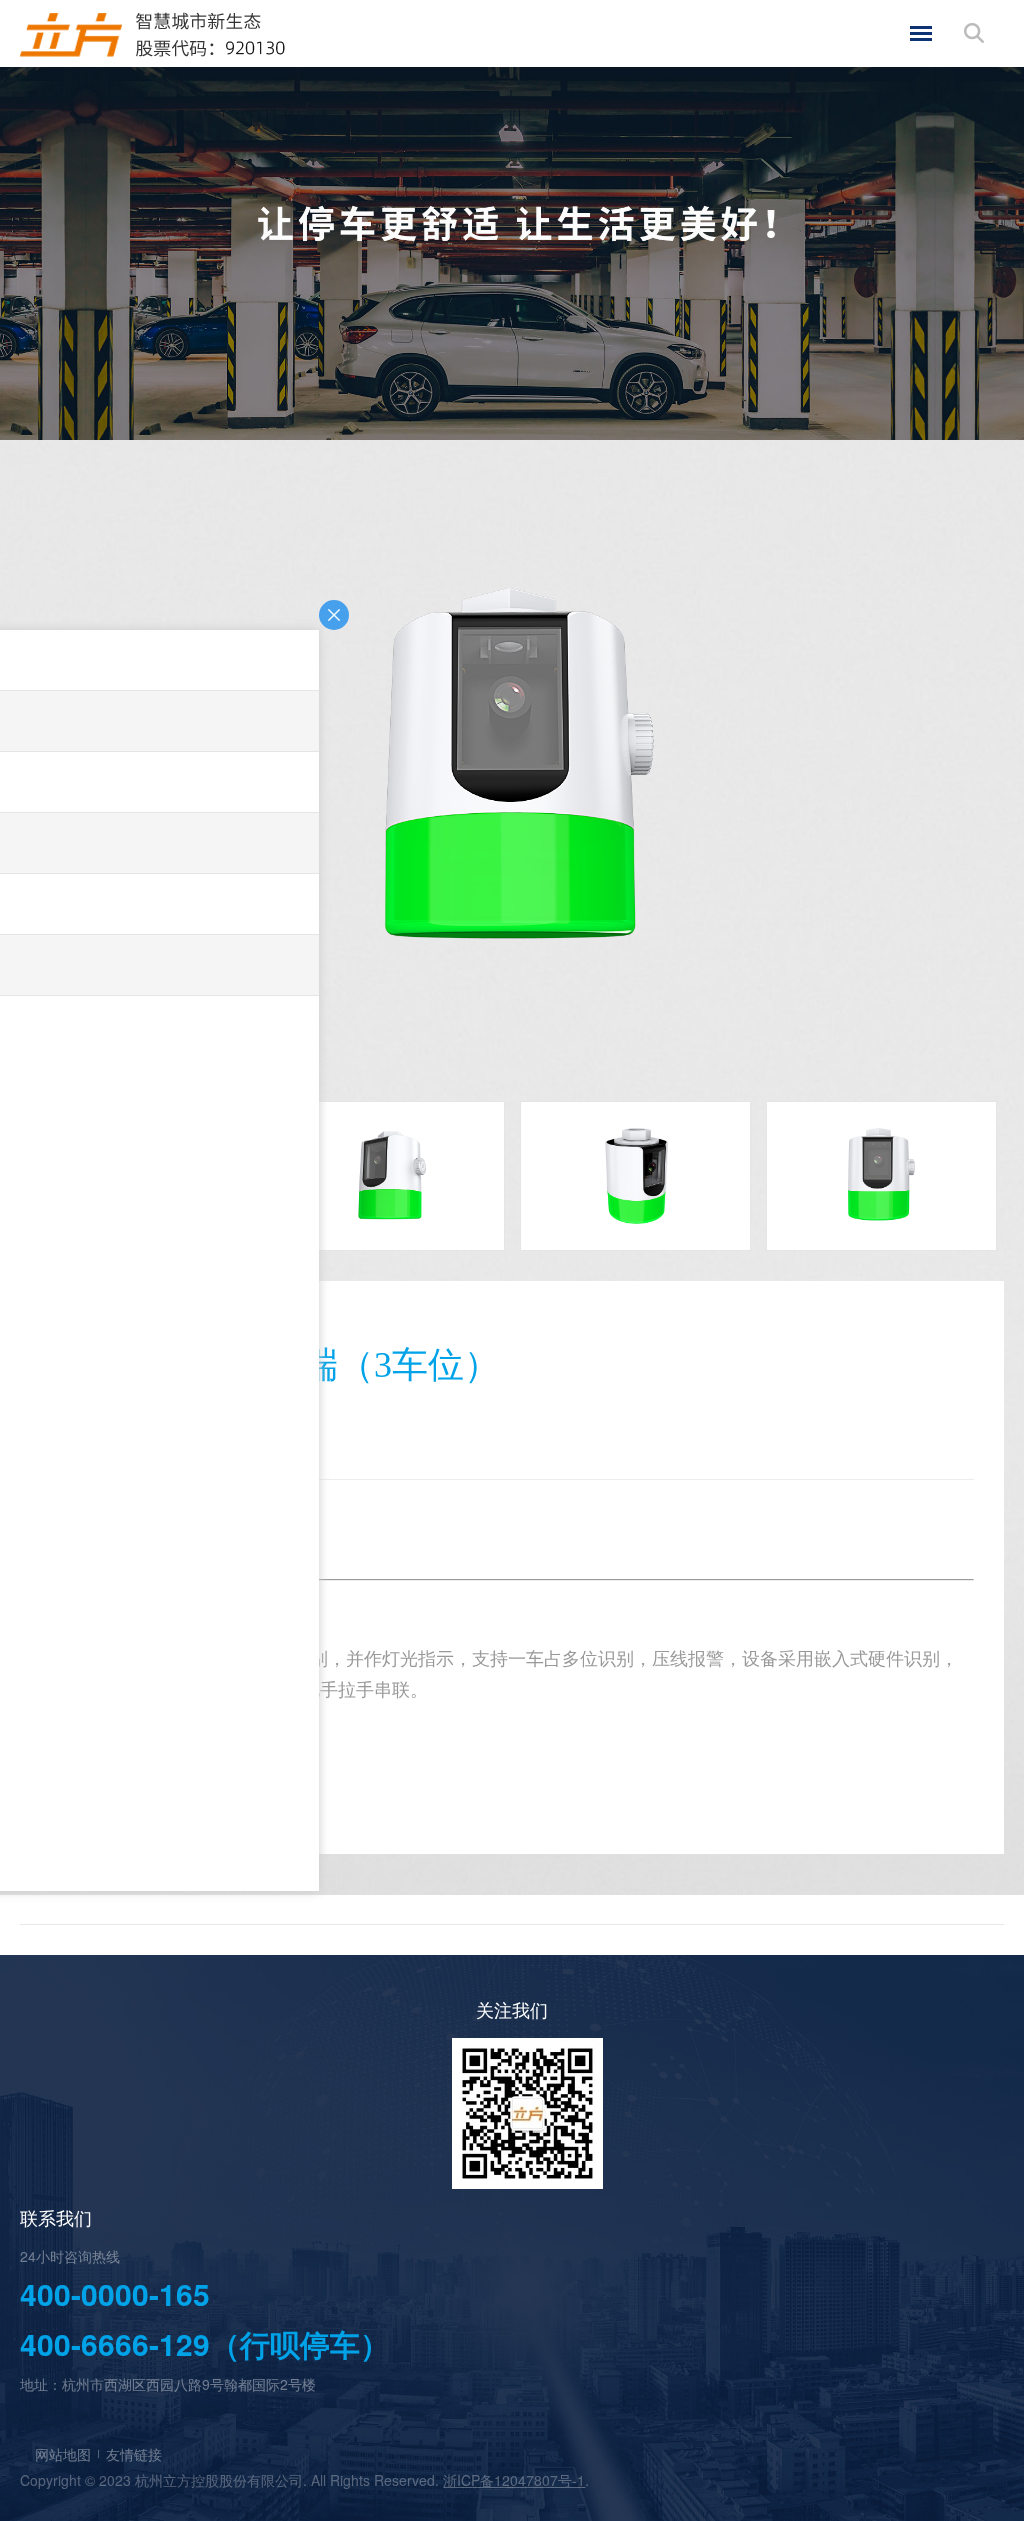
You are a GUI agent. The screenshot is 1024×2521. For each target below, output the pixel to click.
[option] (512, 776)
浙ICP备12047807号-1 (514, 2480)
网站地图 (63, 2454)
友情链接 (134, 2454)
